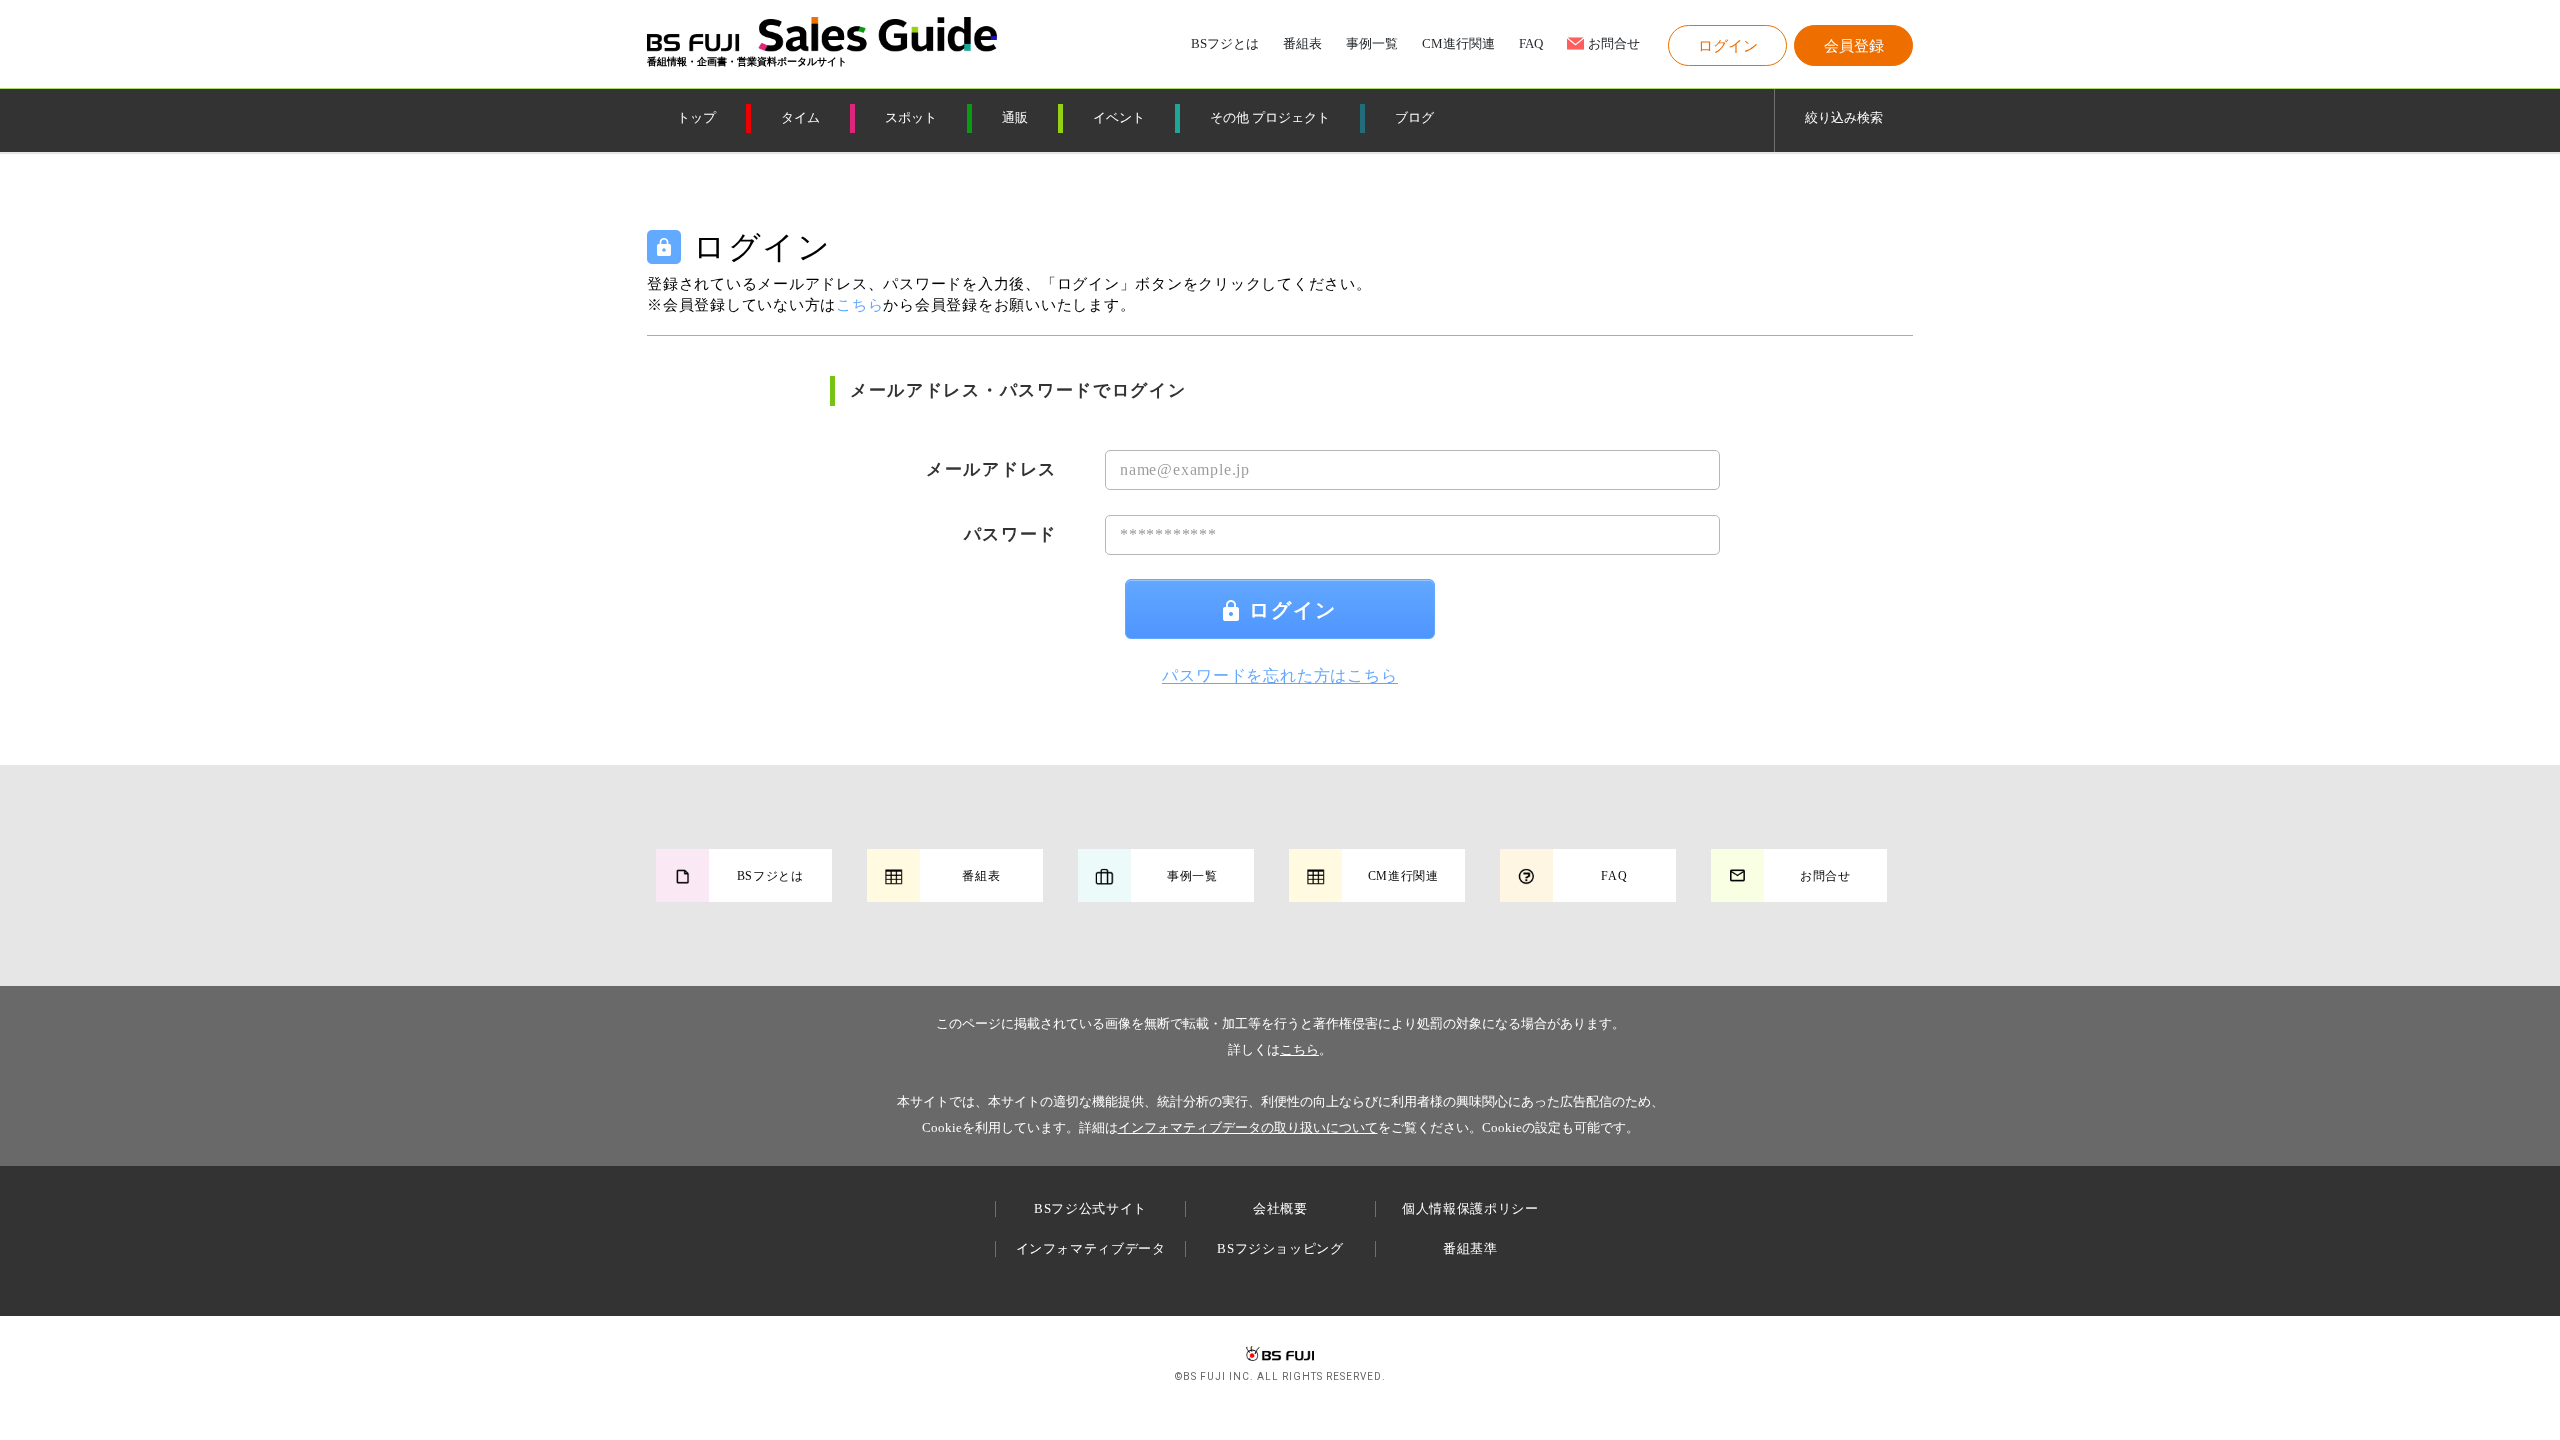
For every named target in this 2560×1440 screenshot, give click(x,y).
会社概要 (1280, 1208)
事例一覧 (1372, 44)
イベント (1119, 118)
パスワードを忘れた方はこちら (1279, 675)
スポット (911, 118)
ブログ (1414, 118)
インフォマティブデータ (1091, 1248)
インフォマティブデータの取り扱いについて (1248, 1127)
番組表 (1302, 44)
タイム (800, 118)
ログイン (1293, 610)
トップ (696, 118)
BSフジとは (1225, 44)
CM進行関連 (1458, 44)
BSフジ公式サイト (1090, 1208)
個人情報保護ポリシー (1470, 1208)
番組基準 (1470, 1248)
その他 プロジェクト (1270, 118)
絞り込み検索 (1844, 118)
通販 (1015, 118)
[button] (1727, 45)
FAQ (1531, 44)
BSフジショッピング (1280, 1248)
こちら (1299, 1049)
